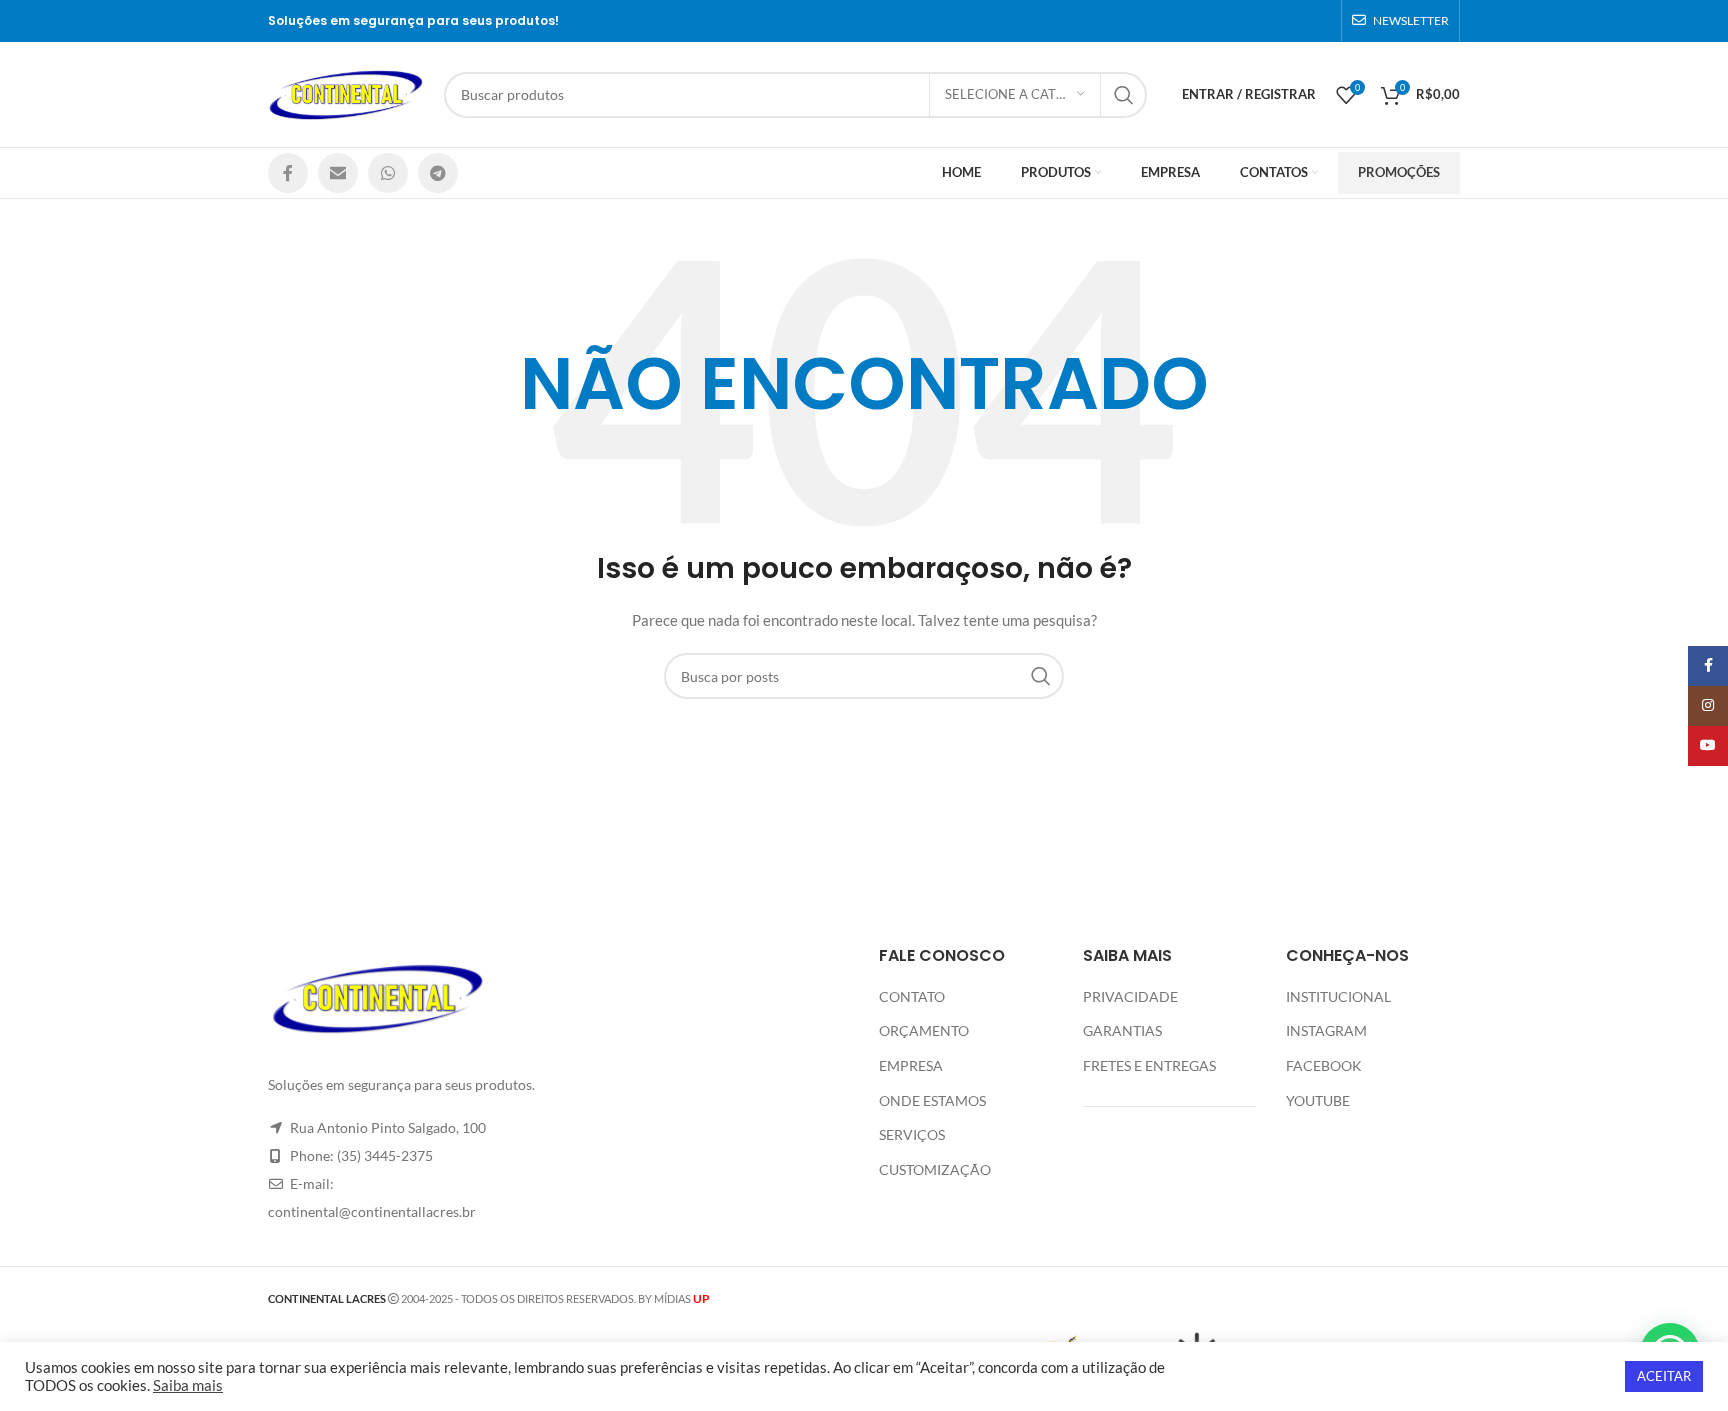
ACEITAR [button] (1664, 1376)
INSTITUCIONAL (1338, 996)
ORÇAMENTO (924, 1030)
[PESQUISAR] (1124, 95)
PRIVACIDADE (1130, 996)
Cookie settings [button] (1558, 1376)
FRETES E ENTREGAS (1149, 1065)
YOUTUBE (1318, 1100)
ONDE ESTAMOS (932, 1100)
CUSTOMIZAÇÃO (935, 1169)
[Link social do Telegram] (438, 173)
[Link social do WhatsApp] (388, 173)
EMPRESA (911, 1065)
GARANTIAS (1122, 1030)
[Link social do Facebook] (288, 173)
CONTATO (912, 996)
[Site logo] (346, 92)
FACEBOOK (1324, 1065)
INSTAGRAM (1326, 1030)
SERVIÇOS (912, 1134)
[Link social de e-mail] (338, 173)
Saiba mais (188, 1385)
